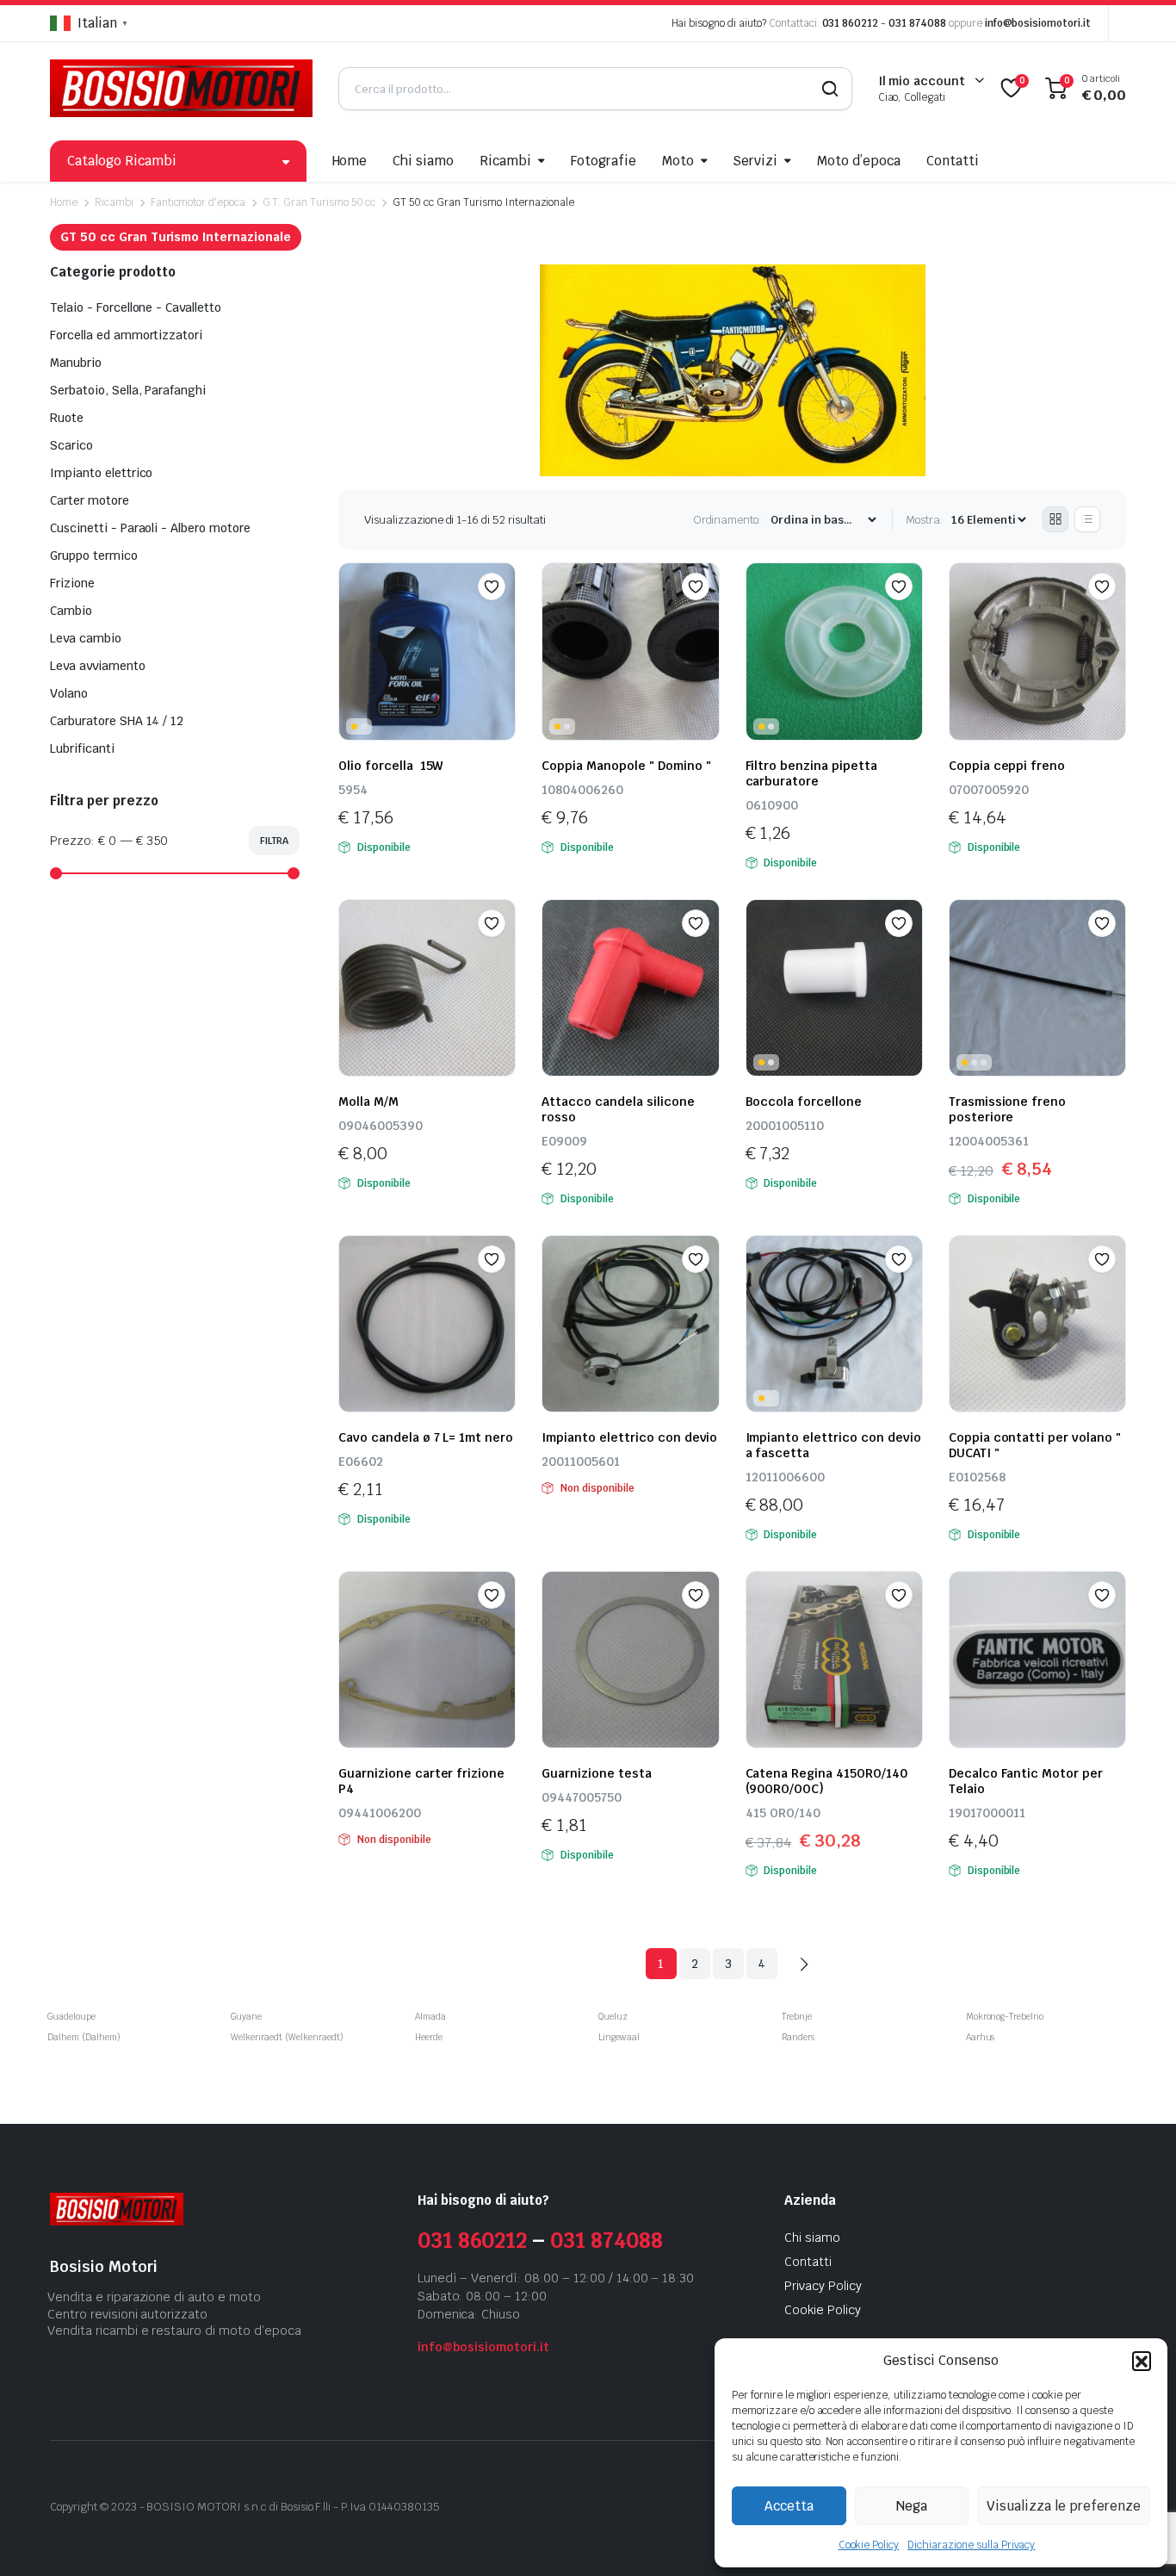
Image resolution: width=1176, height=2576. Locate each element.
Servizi (755, 161)
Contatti (953, 161)
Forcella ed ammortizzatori (126, 335)
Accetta (789, 2506)
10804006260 (582, 790)
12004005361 (989, 1141)
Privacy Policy (823, 2286)
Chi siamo (423, 161)
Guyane (246, 2017)
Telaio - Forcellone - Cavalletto (136, 307)
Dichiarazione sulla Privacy (971, 2545)
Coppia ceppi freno (1007, 766)
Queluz (613, 2017)
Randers (798, 2037)
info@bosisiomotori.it (1038, 23)
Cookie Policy (869, 2545)
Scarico (71, 445)
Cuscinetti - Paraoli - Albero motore (150, 528)
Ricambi (505, 161)
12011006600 (785, 1477)
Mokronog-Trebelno (1005, 2017)
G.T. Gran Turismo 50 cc (319, 202)
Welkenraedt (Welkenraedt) (287, 2037)
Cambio (71, 611)
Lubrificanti (82, 748)
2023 (124, 2507)
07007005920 (989, 790)
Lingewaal (619, 2037)
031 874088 (917, 23)
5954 (353, 790)
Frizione (72, 583)
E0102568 (977, 1477)
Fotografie (603, 161)
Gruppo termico (94, 556)
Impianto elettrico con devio (629, 1437)
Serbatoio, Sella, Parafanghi (128, 390)
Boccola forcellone (804, 1102)
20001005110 (785, 1126)
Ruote (67, 418)
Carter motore (90, 500)
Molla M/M (368, 1102)
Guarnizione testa (597, 1773)
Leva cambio (86, 638)
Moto (678, 161)
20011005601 (581, 1462)
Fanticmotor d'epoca (198, 202)
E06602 (361, 1462)
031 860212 (851, 23)
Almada (430, 2017)
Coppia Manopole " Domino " (626, 766)
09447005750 (582, 1797)
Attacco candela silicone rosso (618, 1109)
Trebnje (797, 2017)
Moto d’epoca (859, 161)
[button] (1142, 2361)
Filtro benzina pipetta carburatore (811, 773)
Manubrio (76, 363)
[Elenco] (1087, 519)
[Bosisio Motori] (181, 88)
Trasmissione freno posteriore (1007, 1109)
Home (350, 161)
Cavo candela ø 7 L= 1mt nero (426, 1437)
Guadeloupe (71, 2017)
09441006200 (380, 1813)
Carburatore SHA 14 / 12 (117, 721)
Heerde (429, 2037)
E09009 (564, 1141)
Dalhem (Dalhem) (84, 2037)
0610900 (772, 805)
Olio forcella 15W (390, 766)
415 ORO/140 (783, 1813)
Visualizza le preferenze (1064, 2506)
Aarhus (981, 2037)
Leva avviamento (98, 666)
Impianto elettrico (101, 473)
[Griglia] (1055, 519)
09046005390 (381, 1126)
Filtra (274, 841)
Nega (912, 2506)
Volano (69, 693)
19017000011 (987, 1813)
